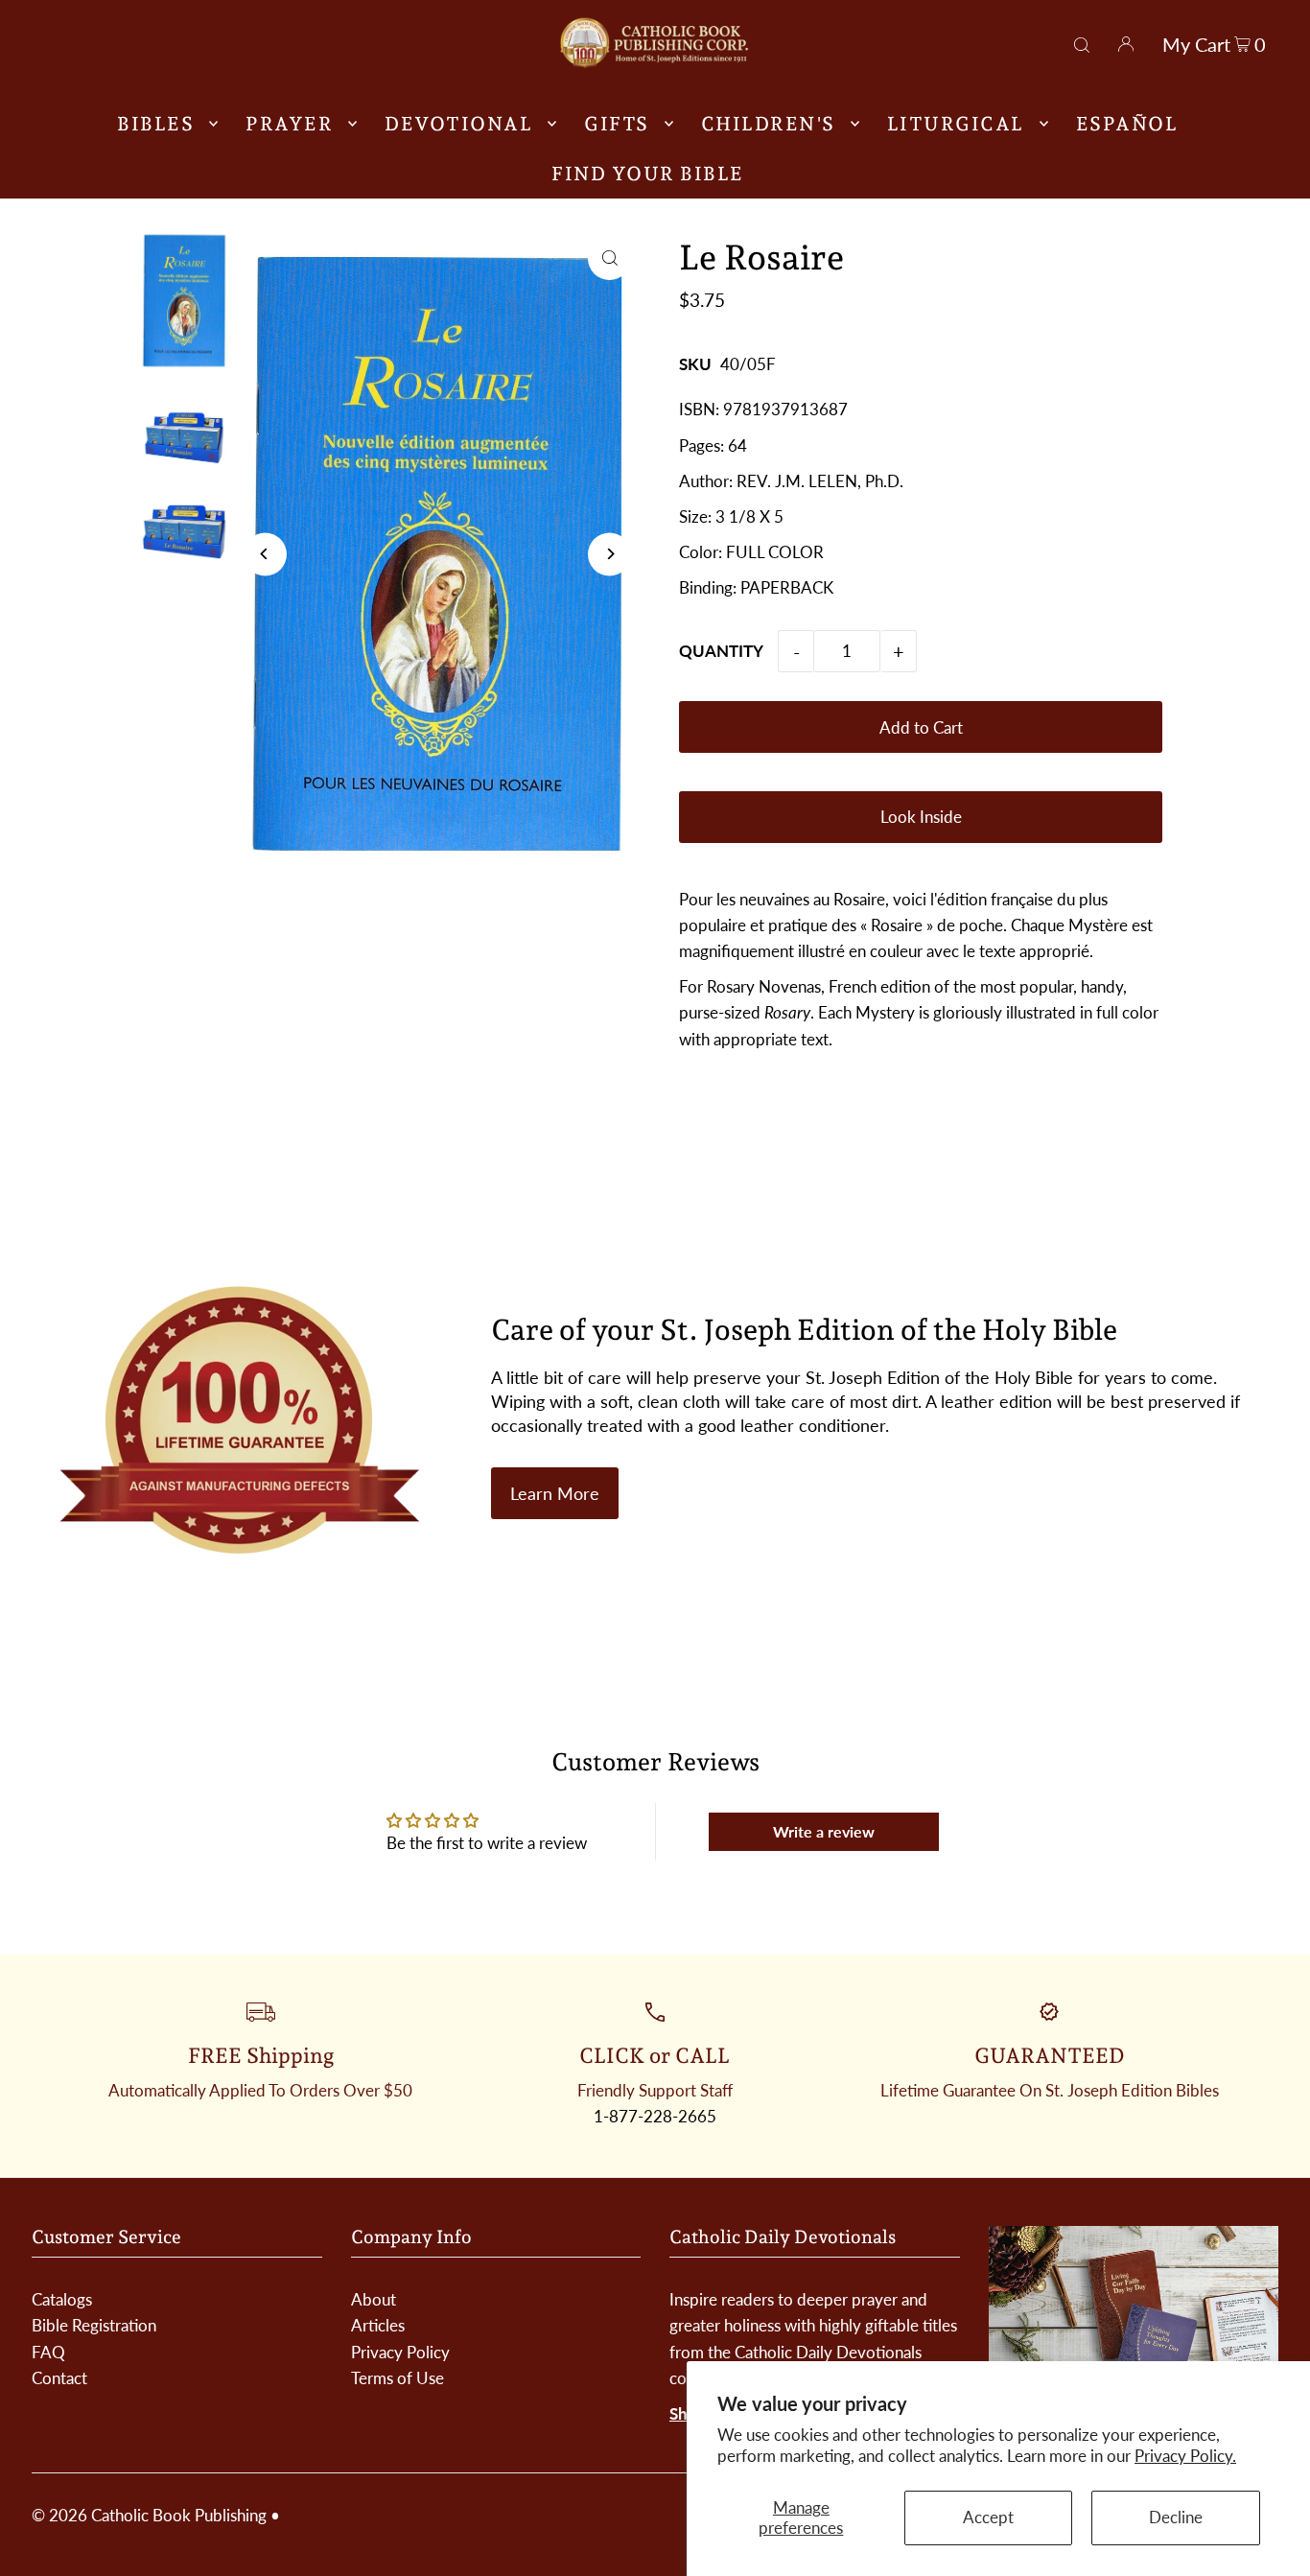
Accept (988, 2517)
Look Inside (921, 817)
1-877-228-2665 (655, 2116)
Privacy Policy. (1185, 2456)
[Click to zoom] (609, 258)
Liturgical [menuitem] (956, 124)
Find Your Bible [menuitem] (648, 174)
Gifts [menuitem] (617, 124)
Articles (378, 2325)
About (374, 2299)
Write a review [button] (824, 1831)
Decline (1176, 2517)
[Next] (609, 554)
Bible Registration (94, 2325)
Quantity (721, 651)
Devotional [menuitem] (458, 124)
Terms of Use (398, 2378)
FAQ (48, 2352)
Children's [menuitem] (768, 124)
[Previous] (265, 554)
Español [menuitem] (1127, 124)
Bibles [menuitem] (155, 124)
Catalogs (62, 2299)
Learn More (555, 1493)
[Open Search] (1082, 42)
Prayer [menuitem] (289, 124)
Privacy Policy (400, 2352)
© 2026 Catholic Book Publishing (149, 2515)
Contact (59, 2378)
